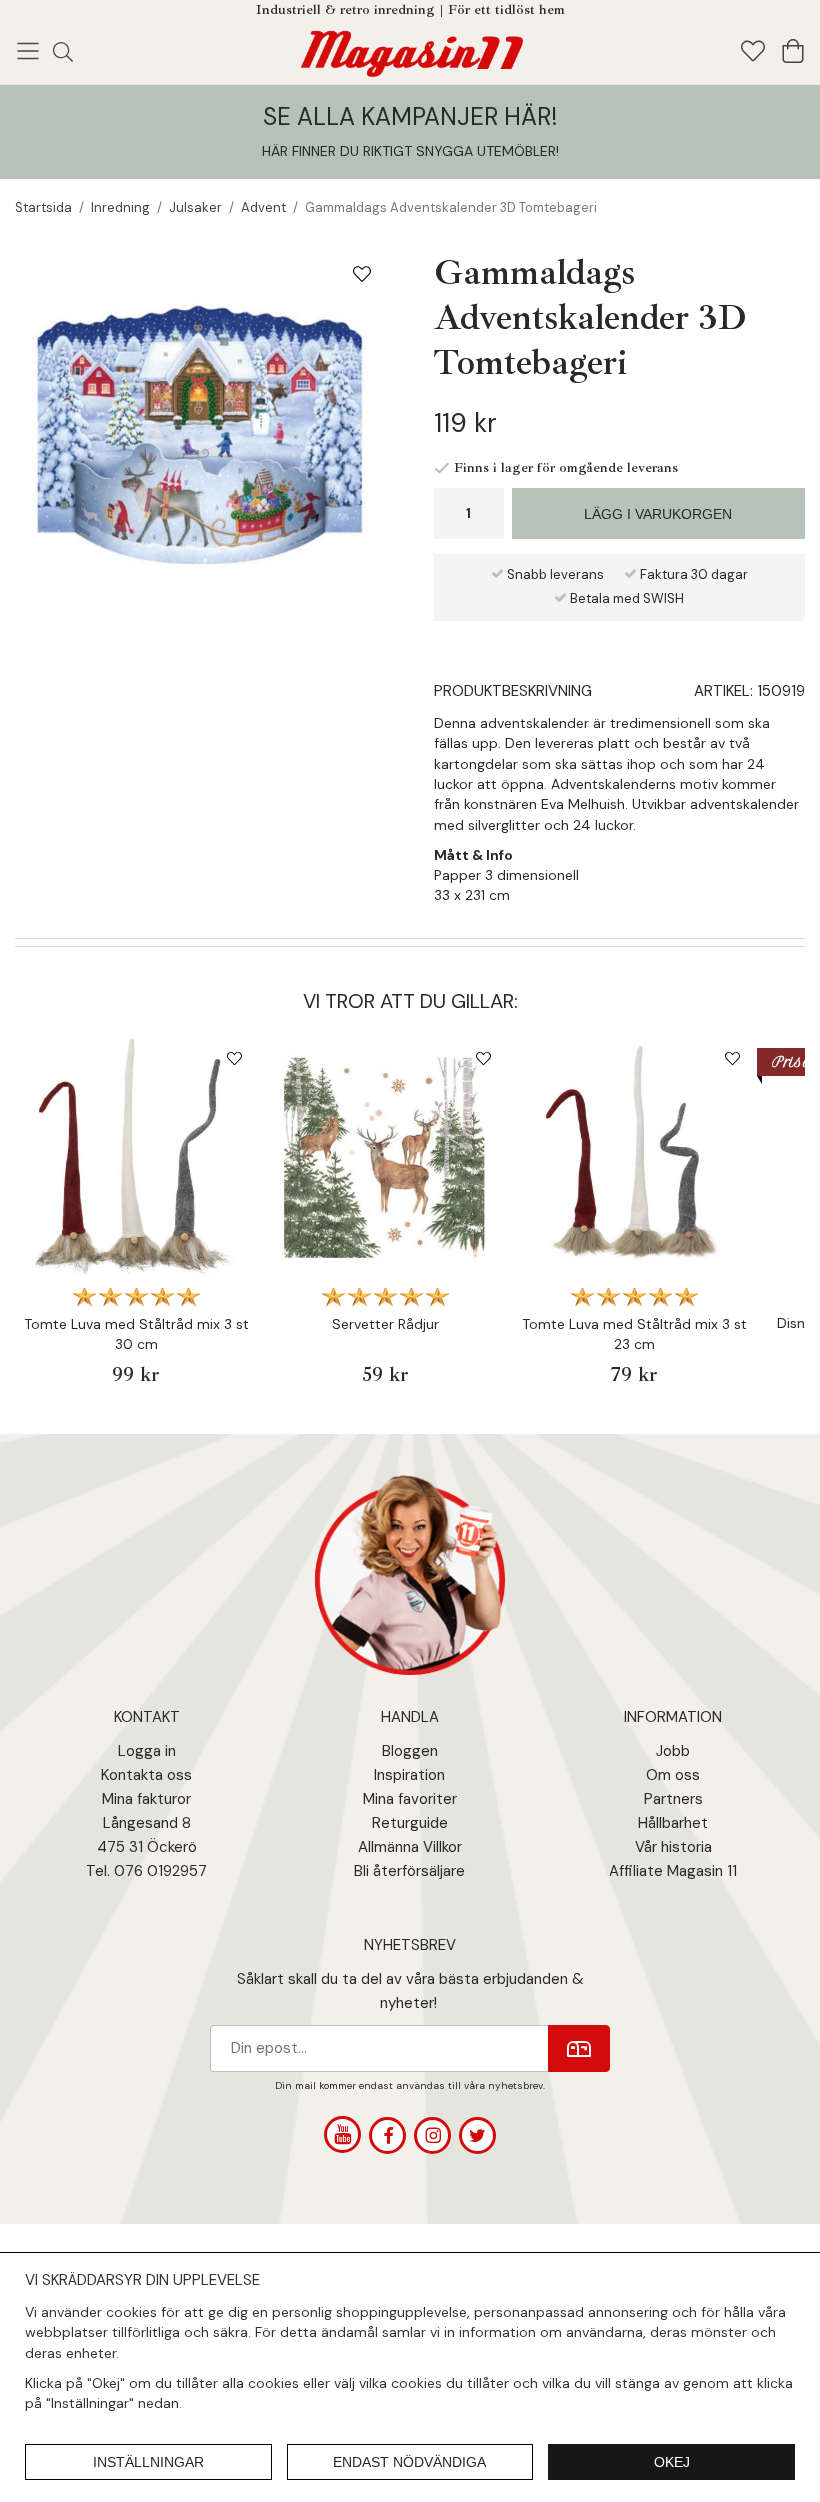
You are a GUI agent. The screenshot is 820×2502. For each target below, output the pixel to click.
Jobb (673, 1751)
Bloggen (410, 1751)
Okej (672, 2462)
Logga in (147, 1751)
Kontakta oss (146, 1775)
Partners (673, 1799)
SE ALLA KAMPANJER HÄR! (410, 116)
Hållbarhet (673, 1823)
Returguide (410, 1823)
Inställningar (148, 2462)
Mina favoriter (410, 1799)
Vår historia (673, 1847)
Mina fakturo (144, 1799)
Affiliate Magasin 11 (673, 1871)
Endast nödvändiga (409, 2462)
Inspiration (409, 1775)
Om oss (673, 1775)
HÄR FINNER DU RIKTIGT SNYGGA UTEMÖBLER (409, 151)
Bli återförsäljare (409, 1871)
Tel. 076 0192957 (146, 1871)
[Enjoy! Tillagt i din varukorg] (410, 49)
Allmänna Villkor (410, 1847)
